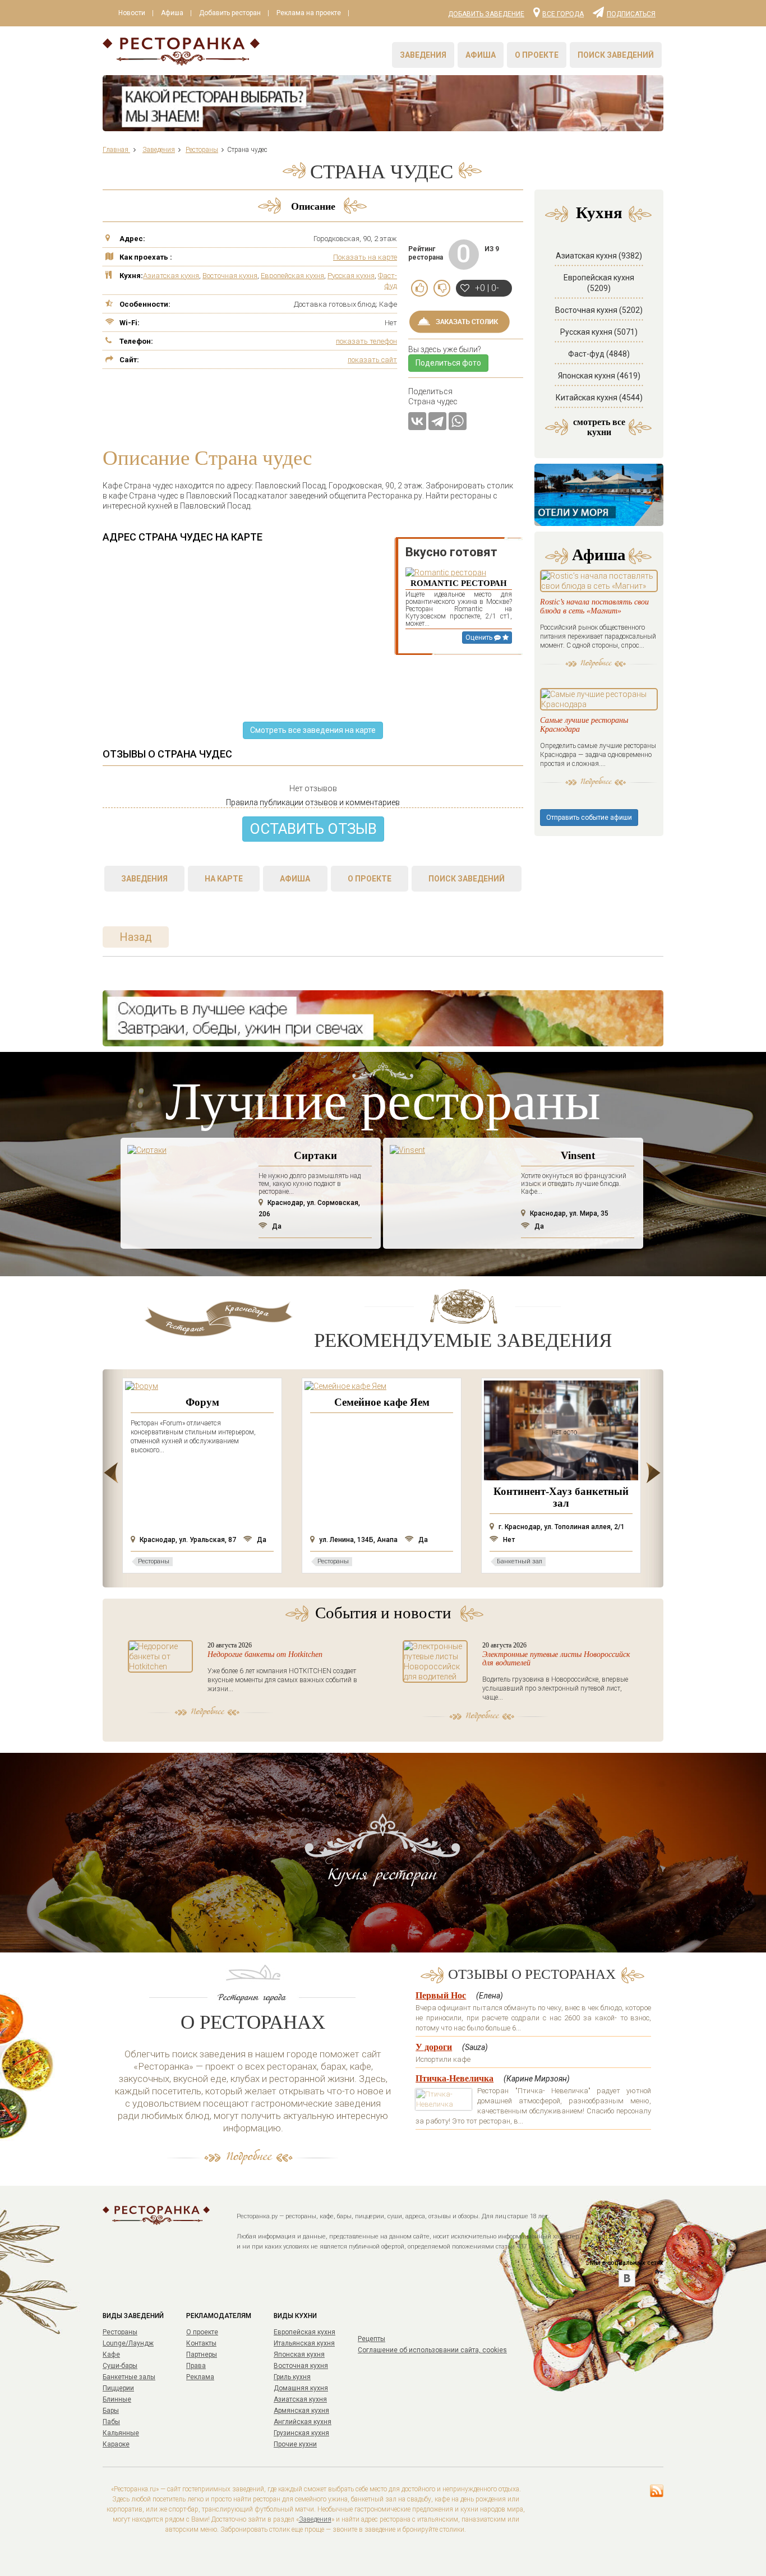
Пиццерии (118, 2388)
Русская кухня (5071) (599, 332)
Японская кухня (299, 2355)
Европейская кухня (292, 276)
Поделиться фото (448, 363)
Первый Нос (441, 1995)
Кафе (111, 2355)
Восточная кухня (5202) (599, 310)
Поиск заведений (616, 55)
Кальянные (121, 2433)
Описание (313, 206)
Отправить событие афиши (589, 818)
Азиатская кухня (171, 276)
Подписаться (631, 13)
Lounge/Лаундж (128, 2343)
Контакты (201, 2343)
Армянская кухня (301, 2411)
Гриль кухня (292, 2377)
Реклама (200, 2377)
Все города (563, 13)
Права (196, 2366)
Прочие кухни (295, 2444)
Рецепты (372, 2339)
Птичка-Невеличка (454, 2078)
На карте (224, 879)
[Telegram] (437, 421)
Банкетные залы (129, 2377)
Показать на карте (365, 257)
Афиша (172, 13)
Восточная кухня (230, 276)
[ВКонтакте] (417, 421)
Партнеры (202, 2355)
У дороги (434, 2047)
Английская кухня (303, 2422)
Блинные (117, 2399)
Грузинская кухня (301, 2433)
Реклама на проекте (309, 13)
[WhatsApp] (458, 421)
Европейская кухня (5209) (599, 283)
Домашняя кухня (301, 2388)
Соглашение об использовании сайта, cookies (432, 2350)
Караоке (116, 2444)
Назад (136, 937)
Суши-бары (120, 2366)
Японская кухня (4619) (599, 376)
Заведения (423, 55)
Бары (111, 2411)
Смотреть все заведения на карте (313, 730)
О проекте (537, 55)
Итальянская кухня (304, 2343)
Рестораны (120, 2332)
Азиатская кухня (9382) (599, 256)
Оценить (480, 638)
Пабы (111, 2422)
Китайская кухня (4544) (599, 398)
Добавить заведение (486, 14)
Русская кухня (351, 276)
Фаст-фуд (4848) (599, 354)
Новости (132, 13)
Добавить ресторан (230, 13)
